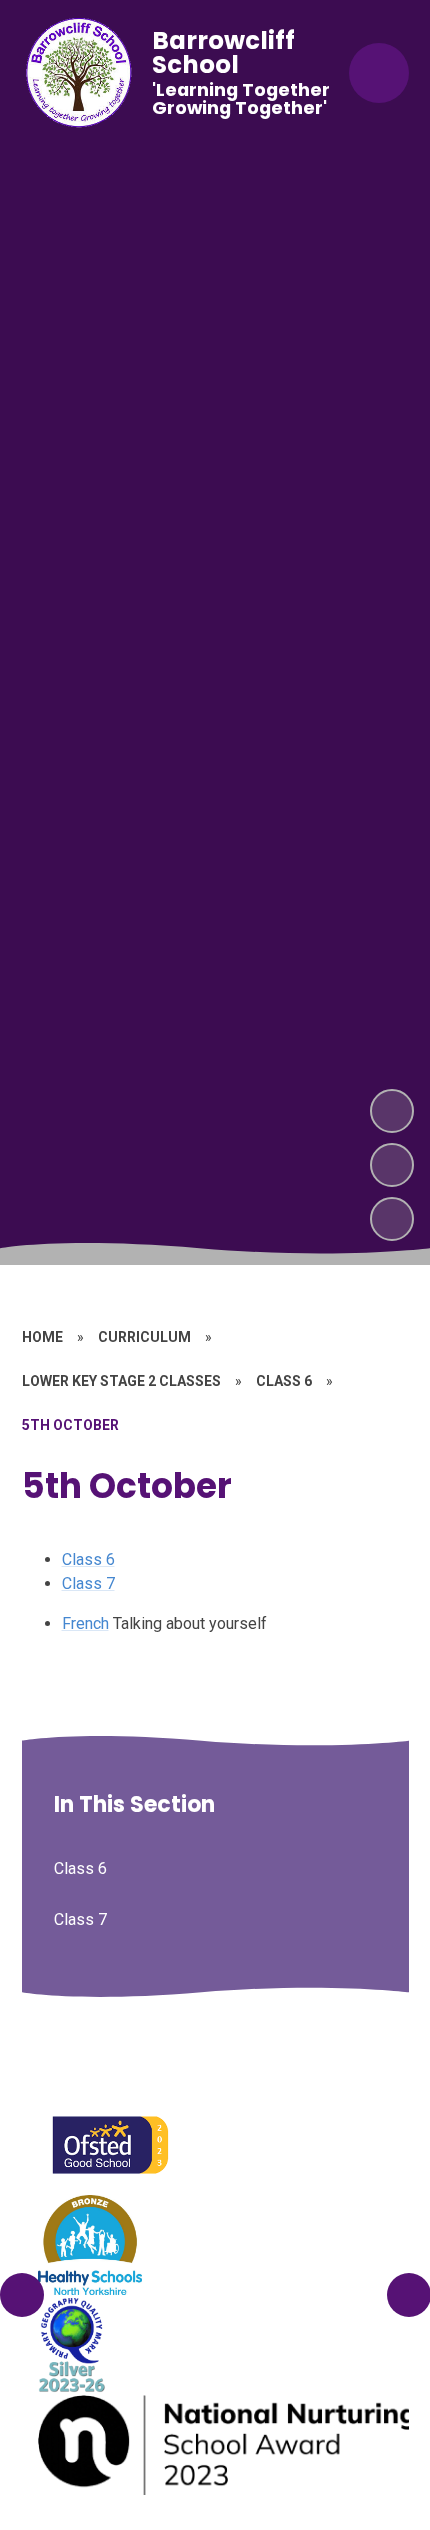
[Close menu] (379, 73)
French (85, 1623)
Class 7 (88, 1583)
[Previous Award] (22, 2295)
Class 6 (88, 1559)
